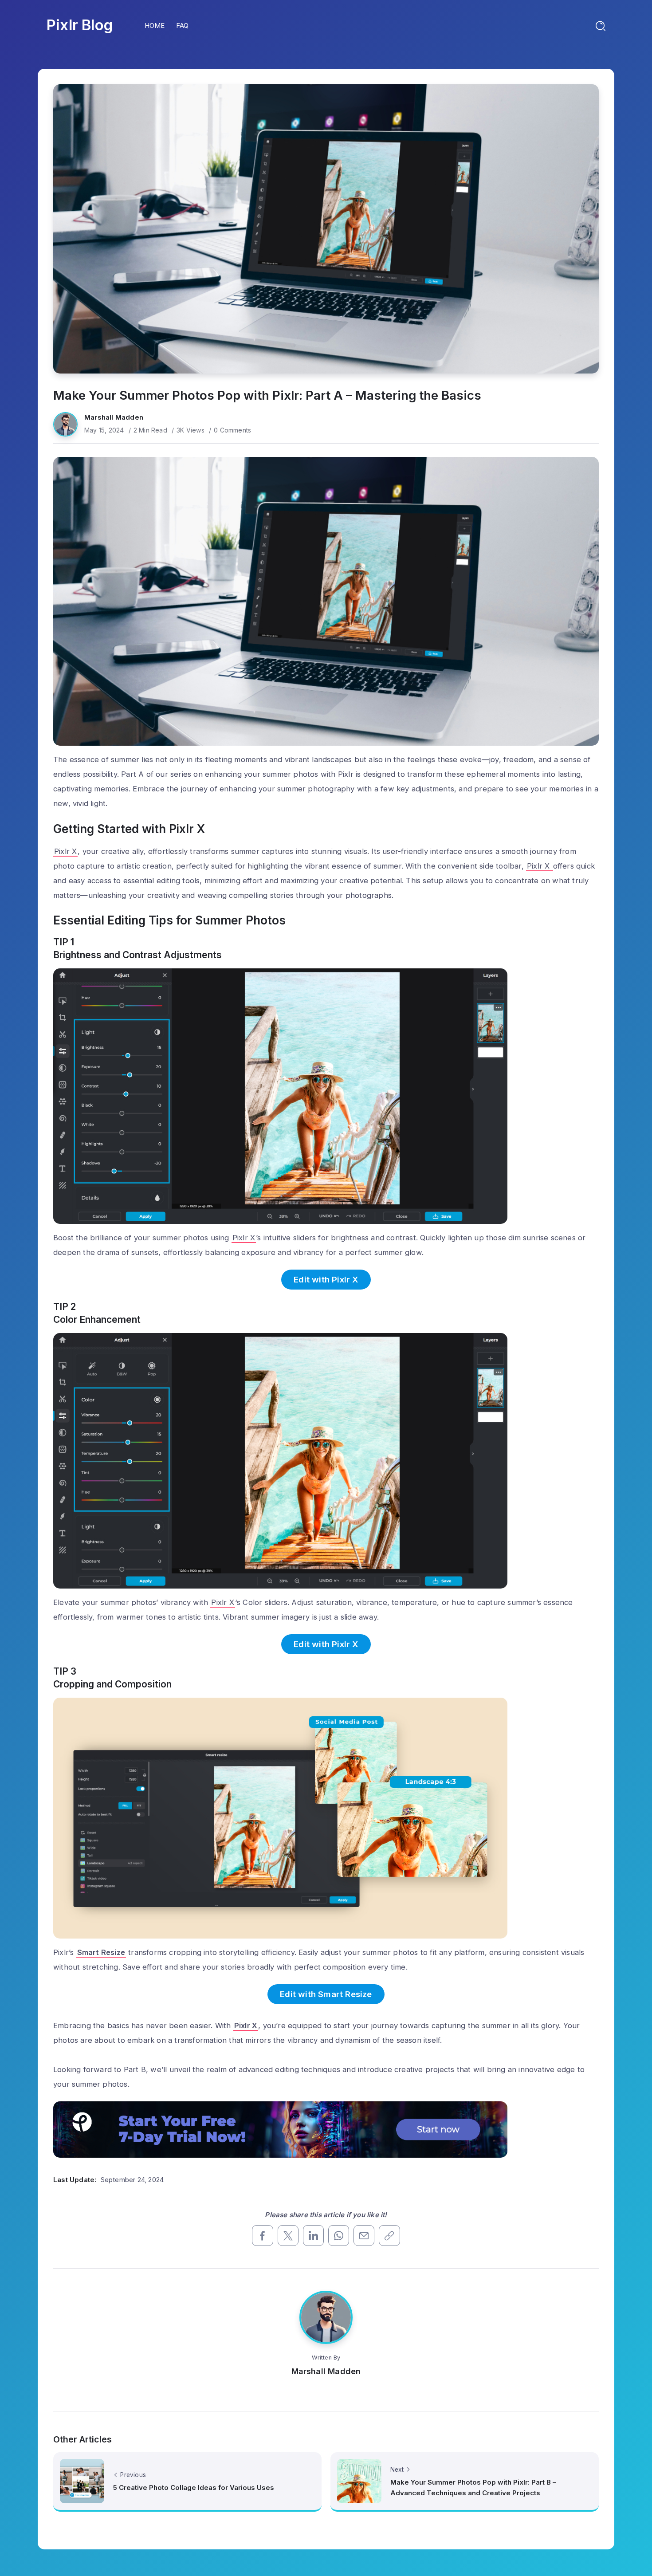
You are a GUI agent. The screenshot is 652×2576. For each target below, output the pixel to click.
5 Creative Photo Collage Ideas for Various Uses (194, 2488)
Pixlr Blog (80, 25)
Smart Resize (101, 1952)
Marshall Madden (114, 417)
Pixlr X (65, 851)
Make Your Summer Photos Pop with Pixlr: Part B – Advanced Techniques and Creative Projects (473, 2488)
